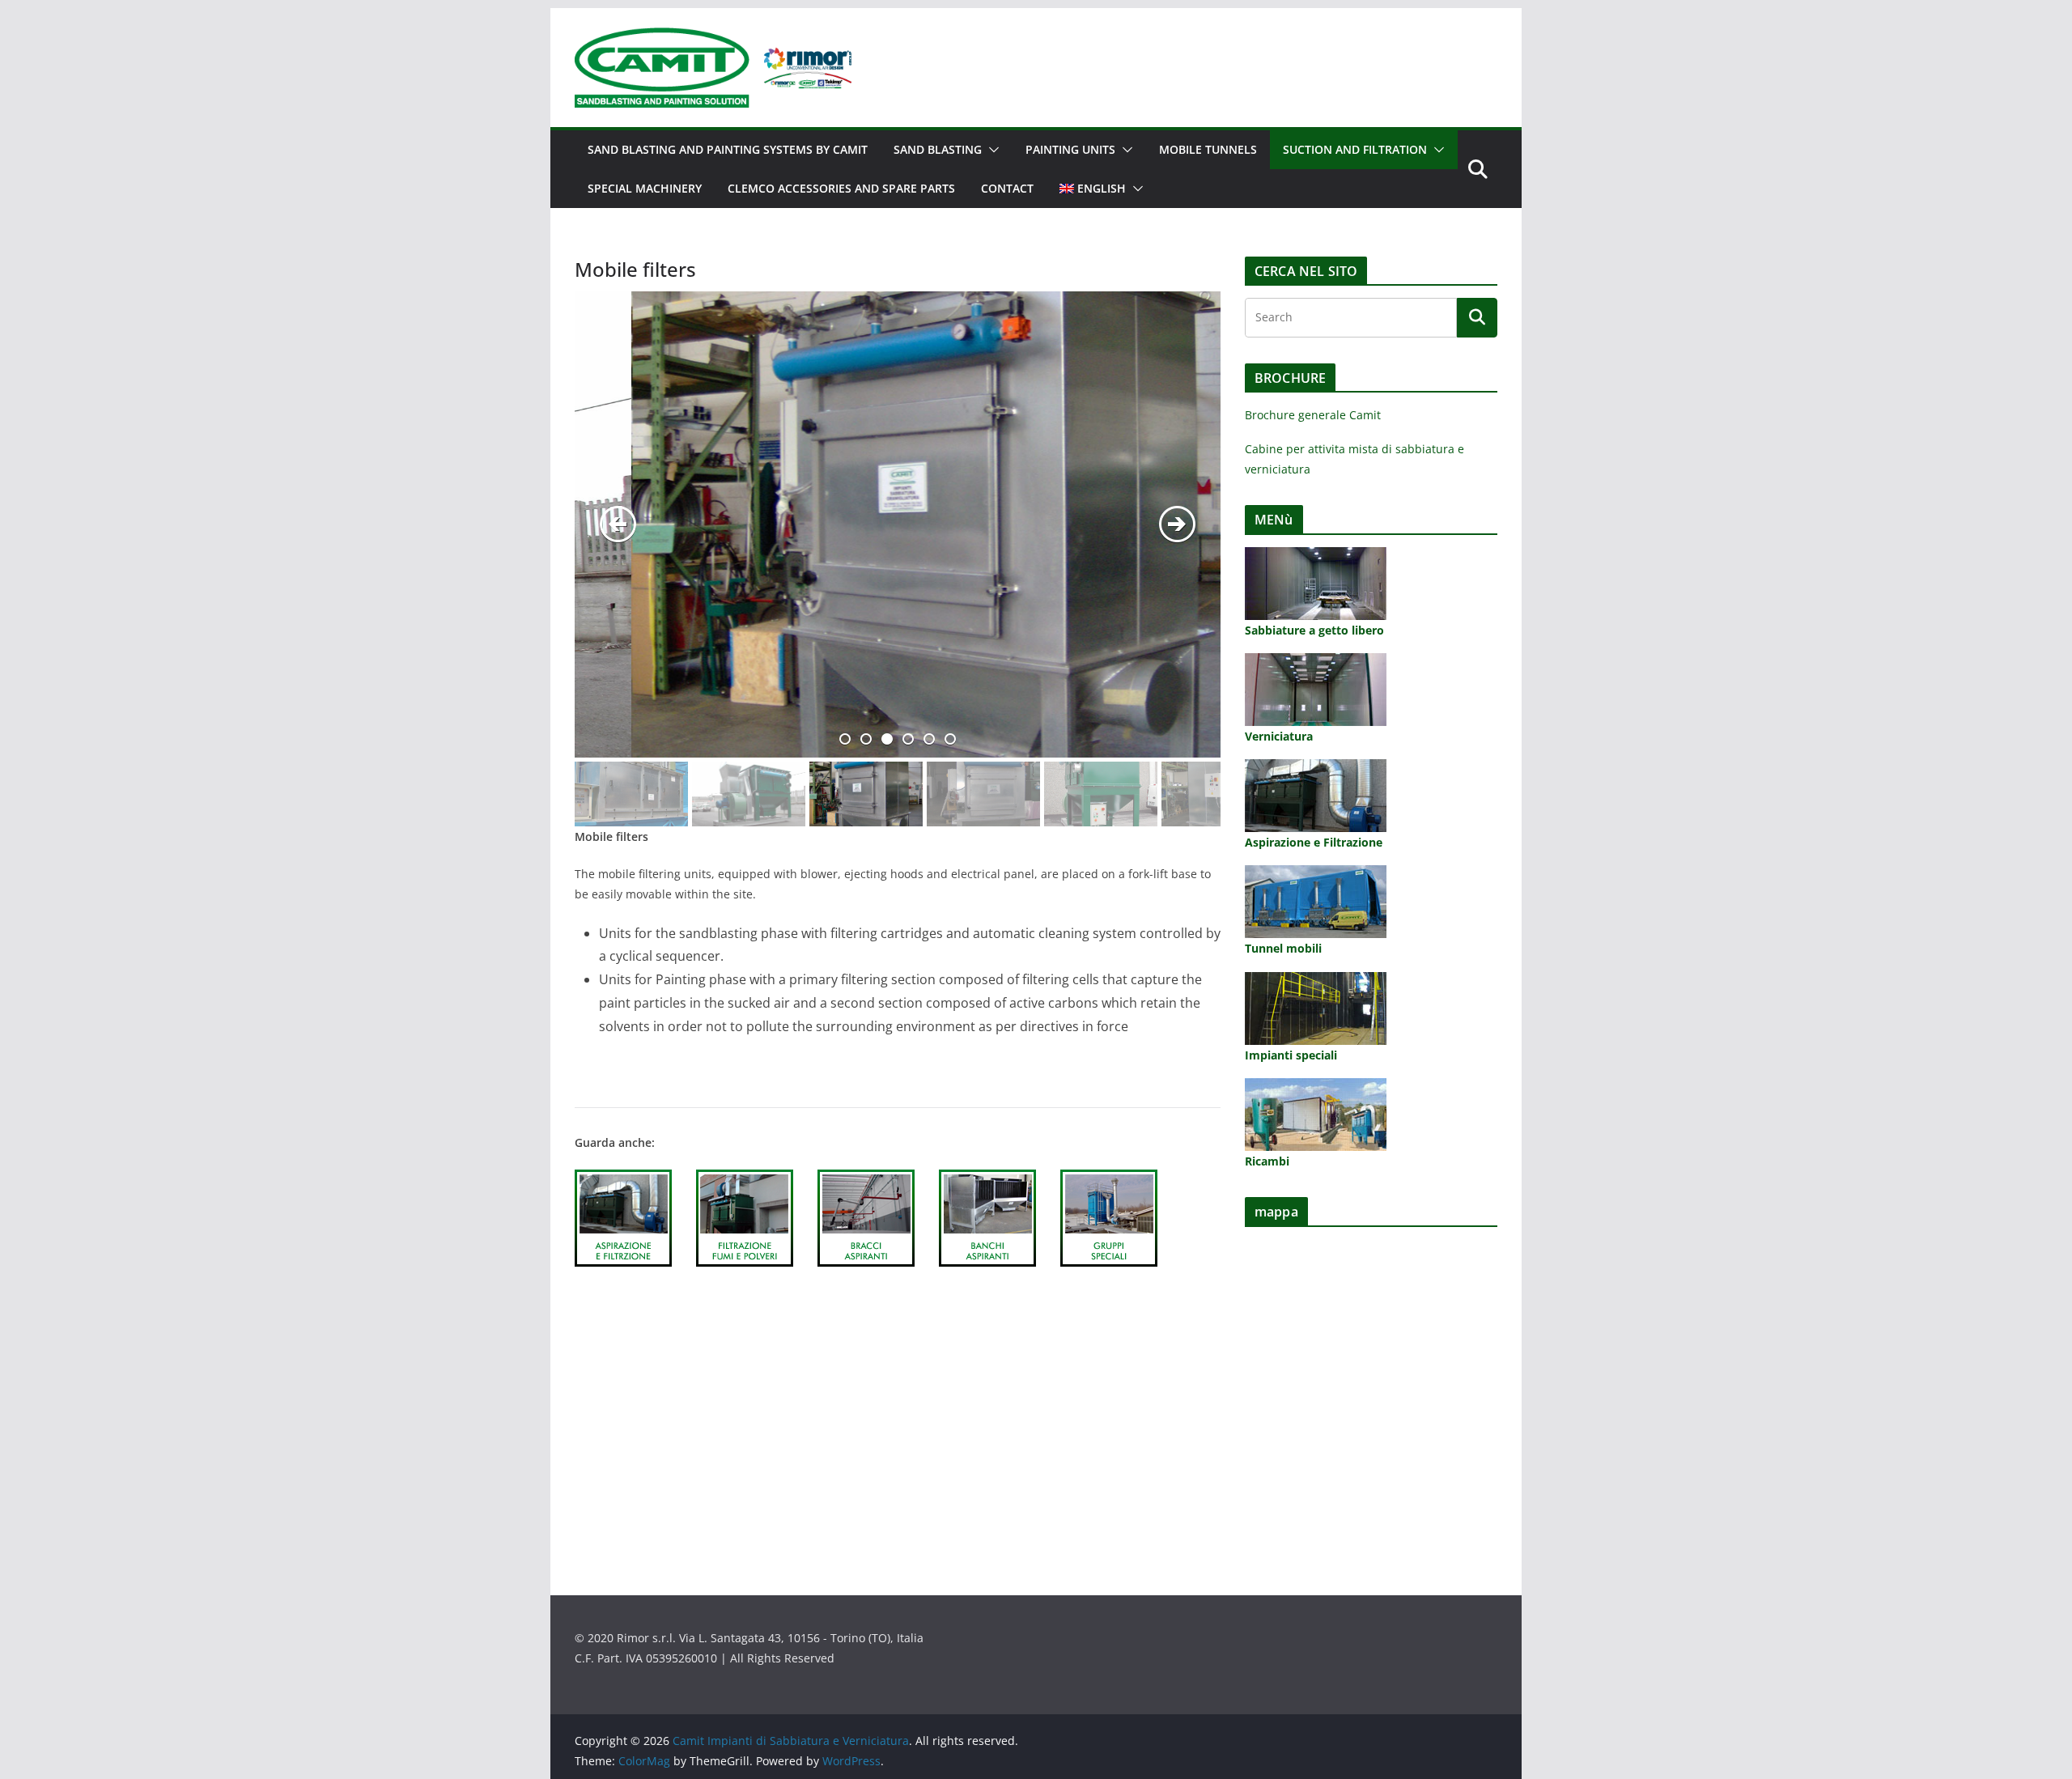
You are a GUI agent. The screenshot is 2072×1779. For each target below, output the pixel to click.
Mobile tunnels (1208, 149)
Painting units (1070, 149)
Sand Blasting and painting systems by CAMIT (728, 149)
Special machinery (645, 188)
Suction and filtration (1355, 149)
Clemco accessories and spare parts (841, 188)
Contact (1007, 188)
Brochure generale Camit (1313, 415)
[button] (991, 150)
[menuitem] (1093, 189)
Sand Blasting (938, 149)
